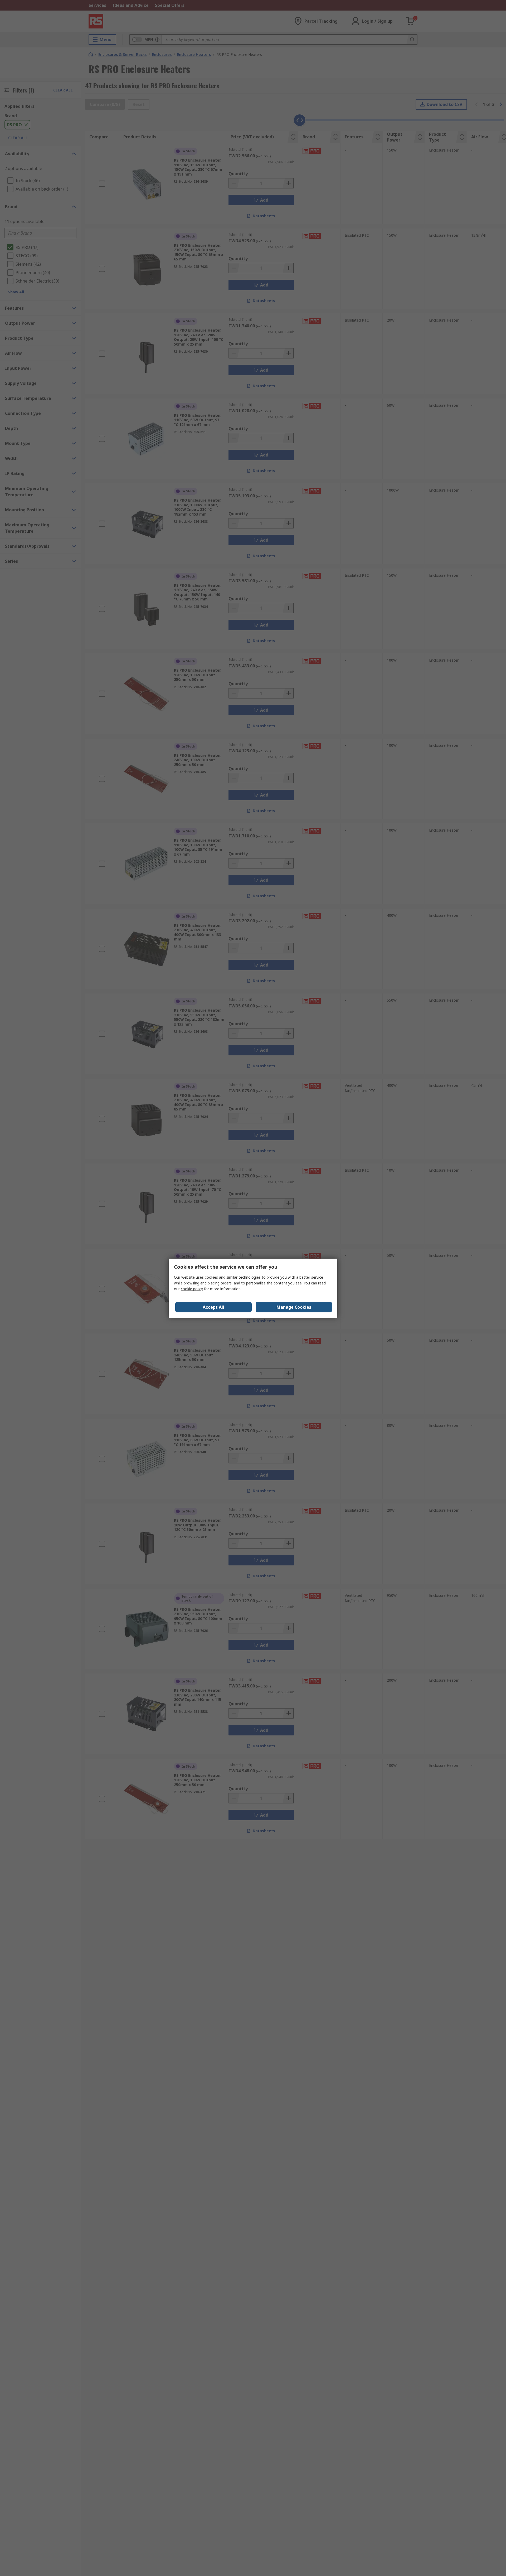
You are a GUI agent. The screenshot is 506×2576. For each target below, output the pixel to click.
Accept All (213, 1307)
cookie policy (192, 1289)
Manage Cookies (294, 1307)
